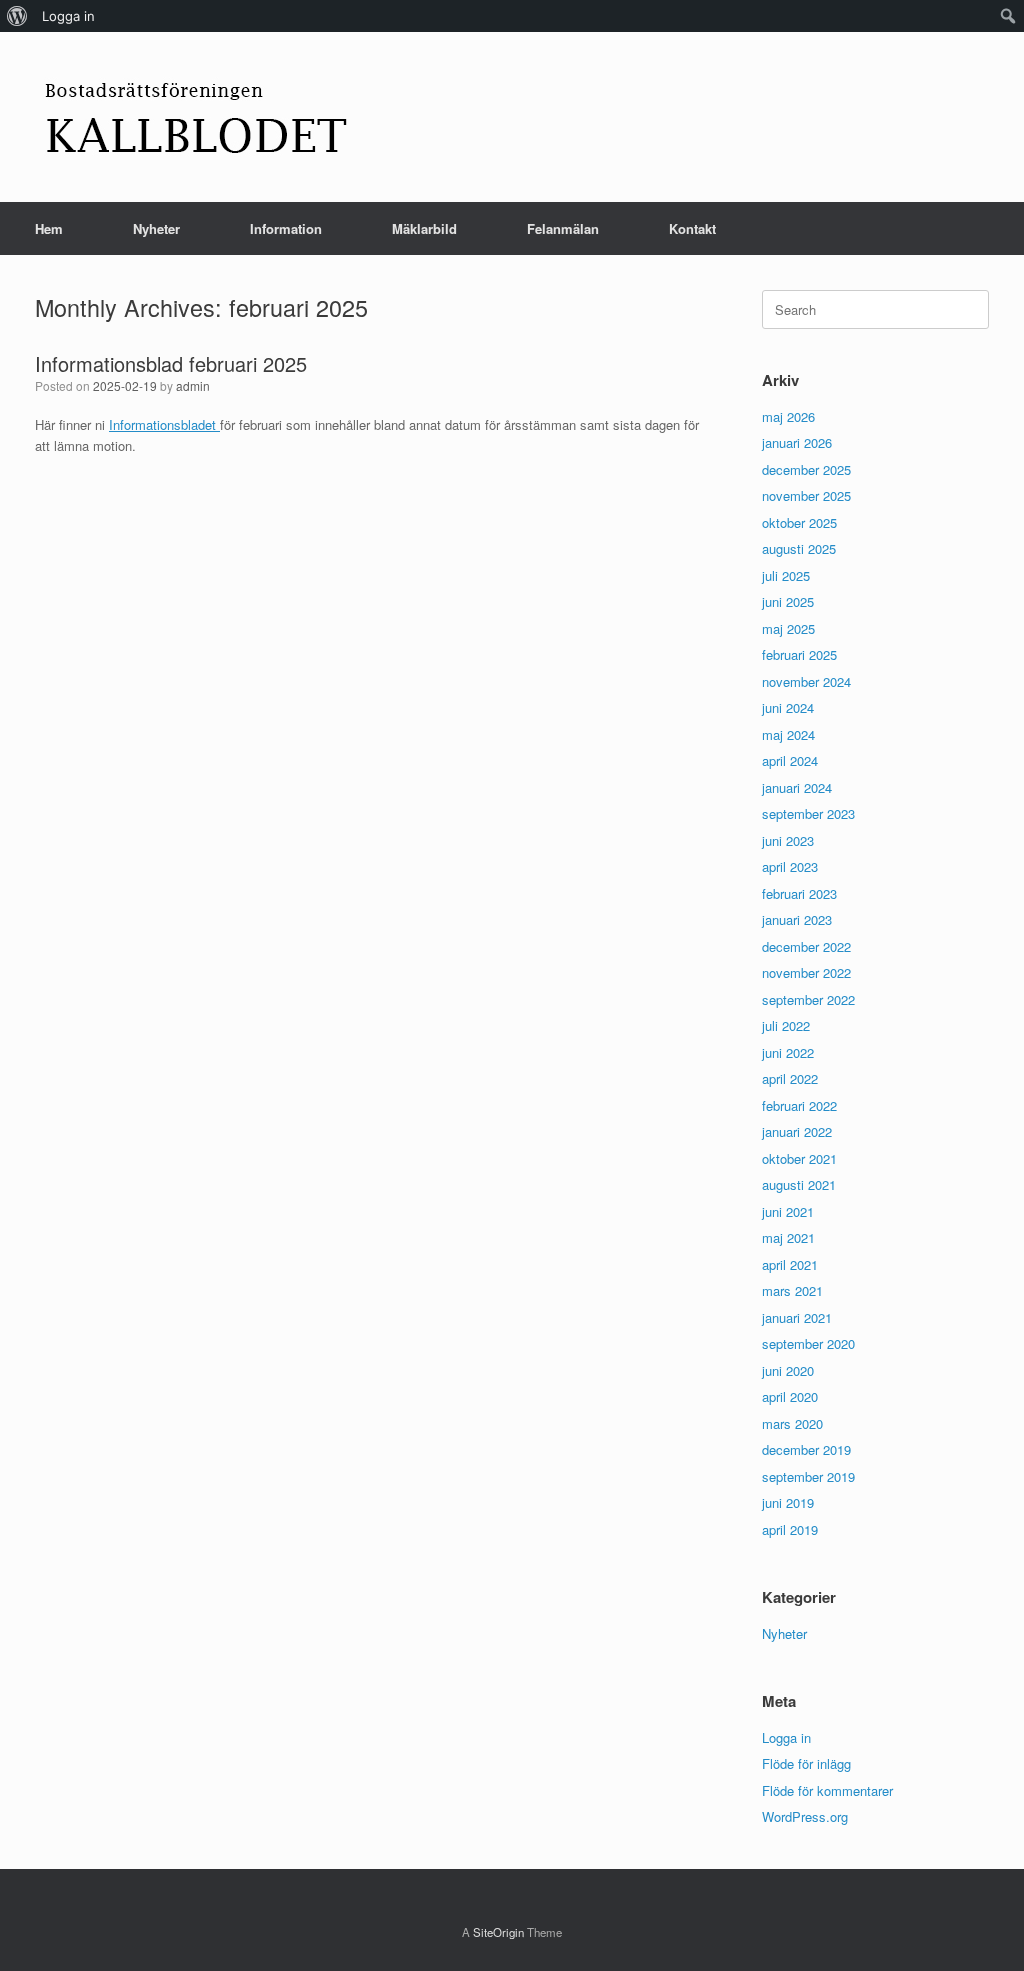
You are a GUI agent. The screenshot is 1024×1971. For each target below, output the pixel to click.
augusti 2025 (799, 548)
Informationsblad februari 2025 (171, 363)
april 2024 (790, 760)
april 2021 (790, 1264)
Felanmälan (563, 228)
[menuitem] (17, 16)
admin (193, 385)
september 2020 (808, 1343)
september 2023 (808, 813)
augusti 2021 (799, 1184)
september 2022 (808, 999)
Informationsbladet (164, 424)
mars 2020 (792, 1423)
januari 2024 (797, 787)
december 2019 (806, 1449)
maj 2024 (788, 734)
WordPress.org (805, 1816)
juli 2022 (786, 1025)
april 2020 (790, 1396)
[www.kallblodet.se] (195, 117)
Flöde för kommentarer (827, 1790)
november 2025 (806, 495)
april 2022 (790, 1078)
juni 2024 (788, 707)
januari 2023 (797, 919)
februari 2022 (799, 1105)
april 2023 (790, 866)
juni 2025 (788, 601)
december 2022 (806, 946)
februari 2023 (799, 893)
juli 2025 (786, 575)
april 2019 (790, 1529)
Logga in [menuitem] (68, 16)
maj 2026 (788, 416)
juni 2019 (788, 1502)
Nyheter (156, 228)
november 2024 (806, 681)
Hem (49, 228)
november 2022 (806, 972)
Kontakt (692, 228)
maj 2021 (788, 1237)
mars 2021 (792, 1290)
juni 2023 (788, 840)
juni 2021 (788, 1211)
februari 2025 (799, 654)
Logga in (786, 1737)
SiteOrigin (498, 1932)
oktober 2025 (799, 522)
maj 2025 (788, 628)
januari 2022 (797, 1131)
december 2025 (806, 469)
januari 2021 (797, 1317)
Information (286, 228)
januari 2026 (797, 442)
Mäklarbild (424, 228)
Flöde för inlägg (806, 1763)
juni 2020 (788, 1370)
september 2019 (808, 1476)
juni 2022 (788, 1052)
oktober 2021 (799, 1158)
